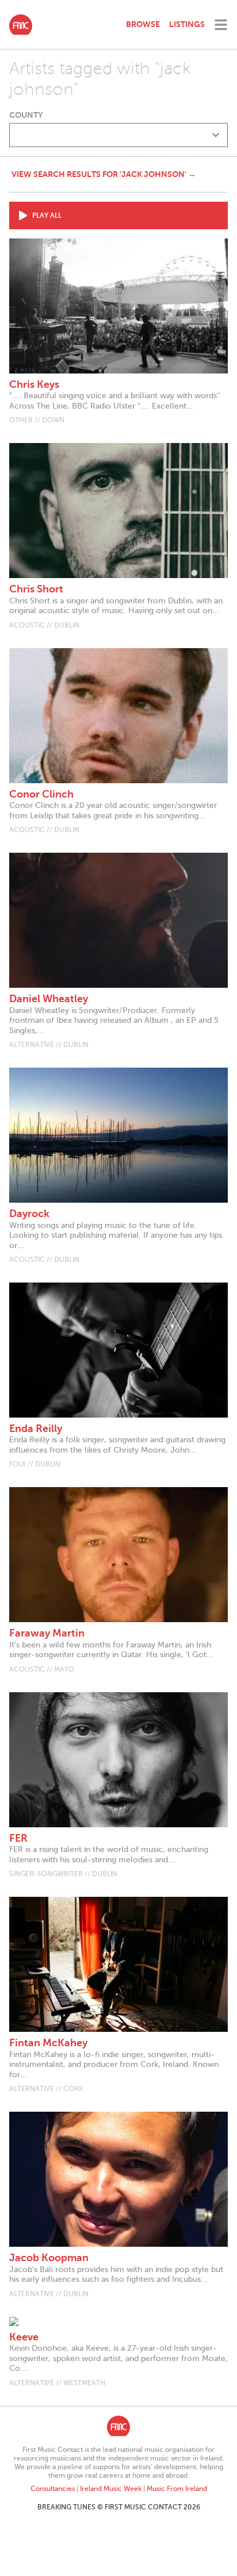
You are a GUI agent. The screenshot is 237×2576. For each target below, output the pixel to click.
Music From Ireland (177, 2489)
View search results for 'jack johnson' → (104, 174)
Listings (187, 24)
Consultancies (53, 2489)
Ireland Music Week (111, 2489)
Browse (143, 24)
